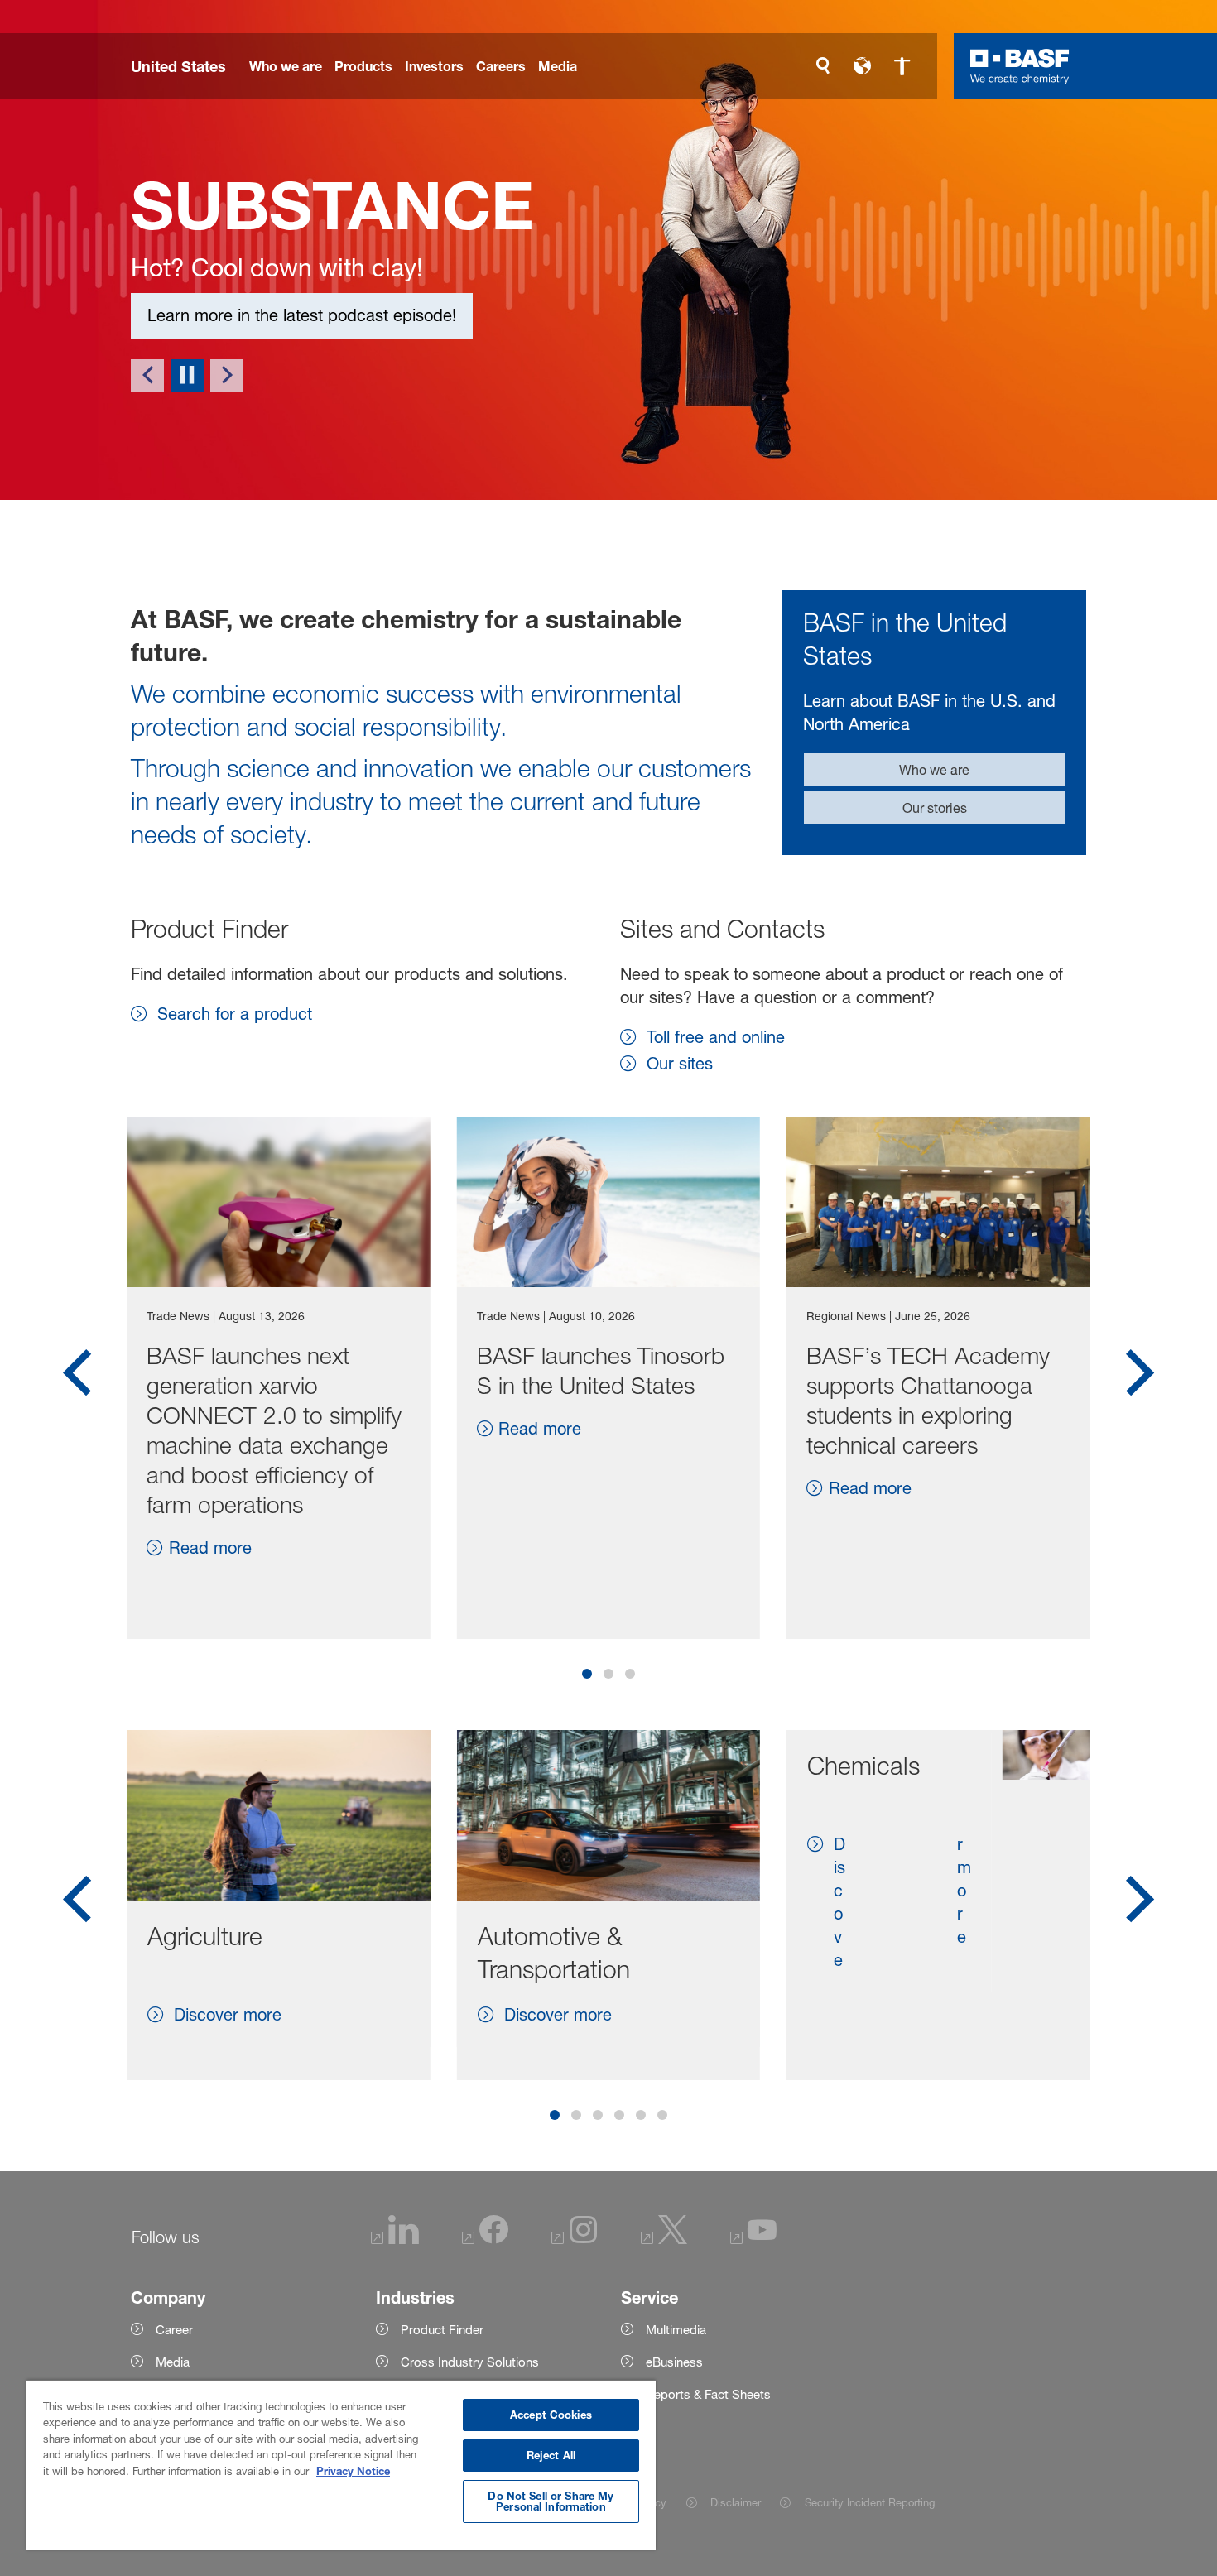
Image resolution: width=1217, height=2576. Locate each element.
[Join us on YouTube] (753, 2240)
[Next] (227, 376)
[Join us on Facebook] (485, 2240)
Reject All (551, 2455)
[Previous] (147, 376)
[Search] (823, 66)
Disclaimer (736, 2502)
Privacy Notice (353, 2471)
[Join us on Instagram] (575, 2240)
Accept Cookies (551, 2415)
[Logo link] (1020, 66)
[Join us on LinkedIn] (395, 2240)
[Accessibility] (902, 66)
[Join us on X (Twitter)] (664, 2240)
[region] (341, 2465)
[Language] (863, 66)
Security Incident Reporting (869, 2502)
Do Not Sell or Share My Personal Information (551, 2501)
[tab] (587, 1674)
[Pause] (187, 376)
